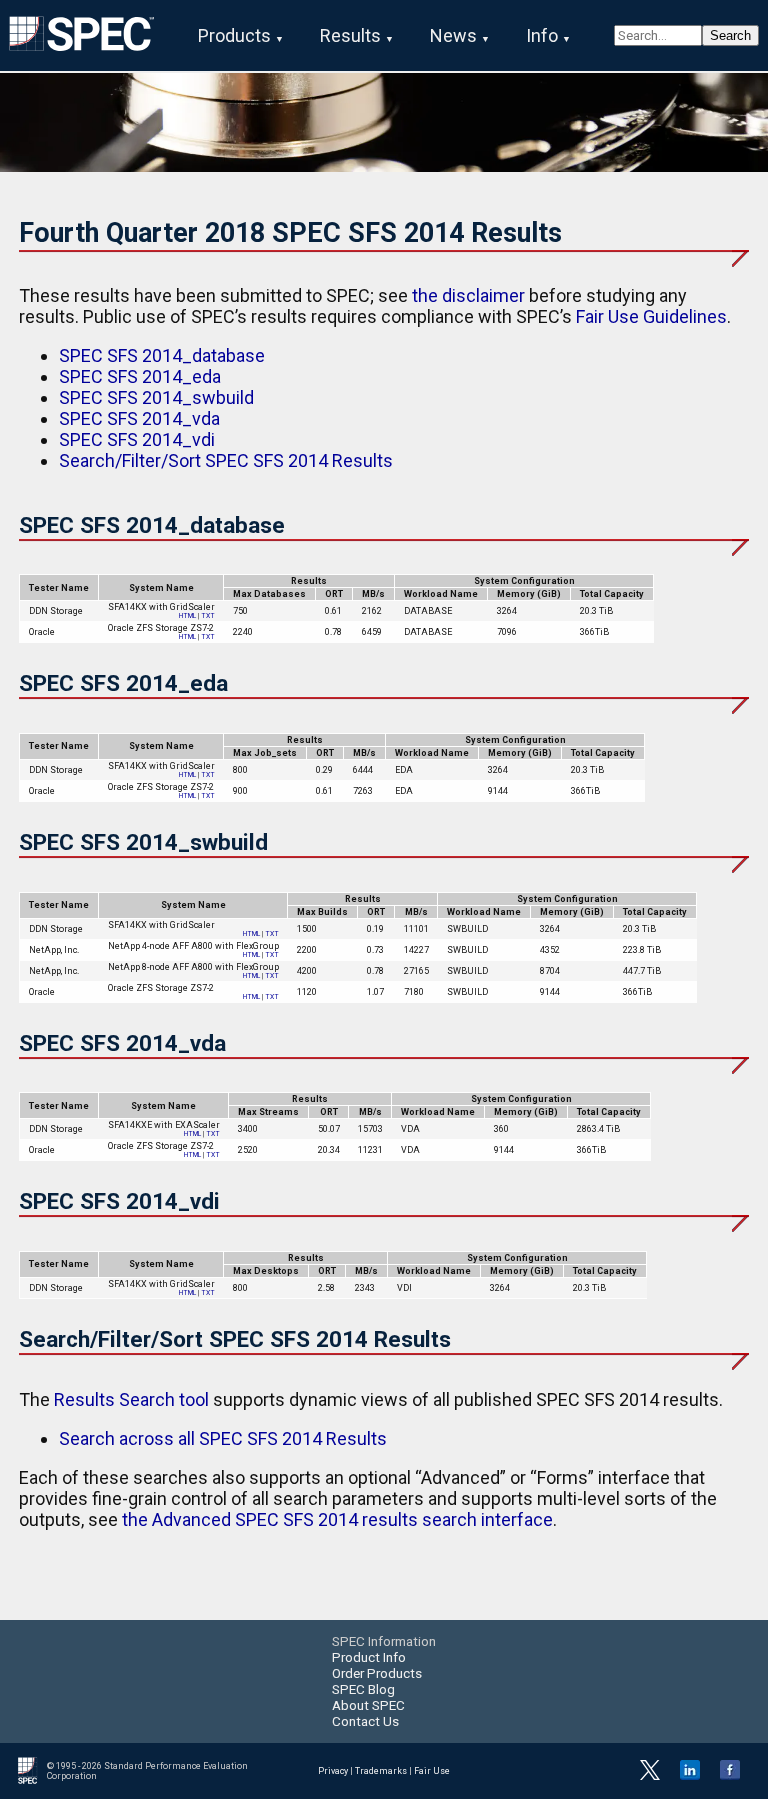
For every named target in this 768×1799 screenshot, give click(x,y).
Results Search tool (131, 1399)
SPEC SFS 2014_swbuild (156, 397)
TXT (208, 616)
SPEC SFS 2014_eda (140, 376)
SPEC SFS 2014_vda (139, 418)
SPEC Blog (363, 1689)
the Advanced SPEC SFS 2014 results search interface (337, 1519)
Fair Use (432, 1771)
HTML (187, 616)
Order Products (377, 1673)
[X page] (650, 1777)
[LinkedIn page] (690, 1777)
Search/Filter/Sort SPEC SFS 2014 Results (226, 460)
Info (542, 35)
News (453, 35)
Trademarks (381, 1771)
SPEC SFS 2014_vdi (137, 439)
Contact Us (365, 1721)
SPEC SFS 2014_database (162, 355)
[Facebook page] (730, 1777)
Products (234, 35)
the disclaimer (468, 295)
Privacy (333, 1771)
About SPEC (368, 1705)
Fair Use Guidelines (651, 316)
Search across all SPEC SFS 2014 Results (223, 1438)
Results (350, 35)
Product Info (369, 1657)
